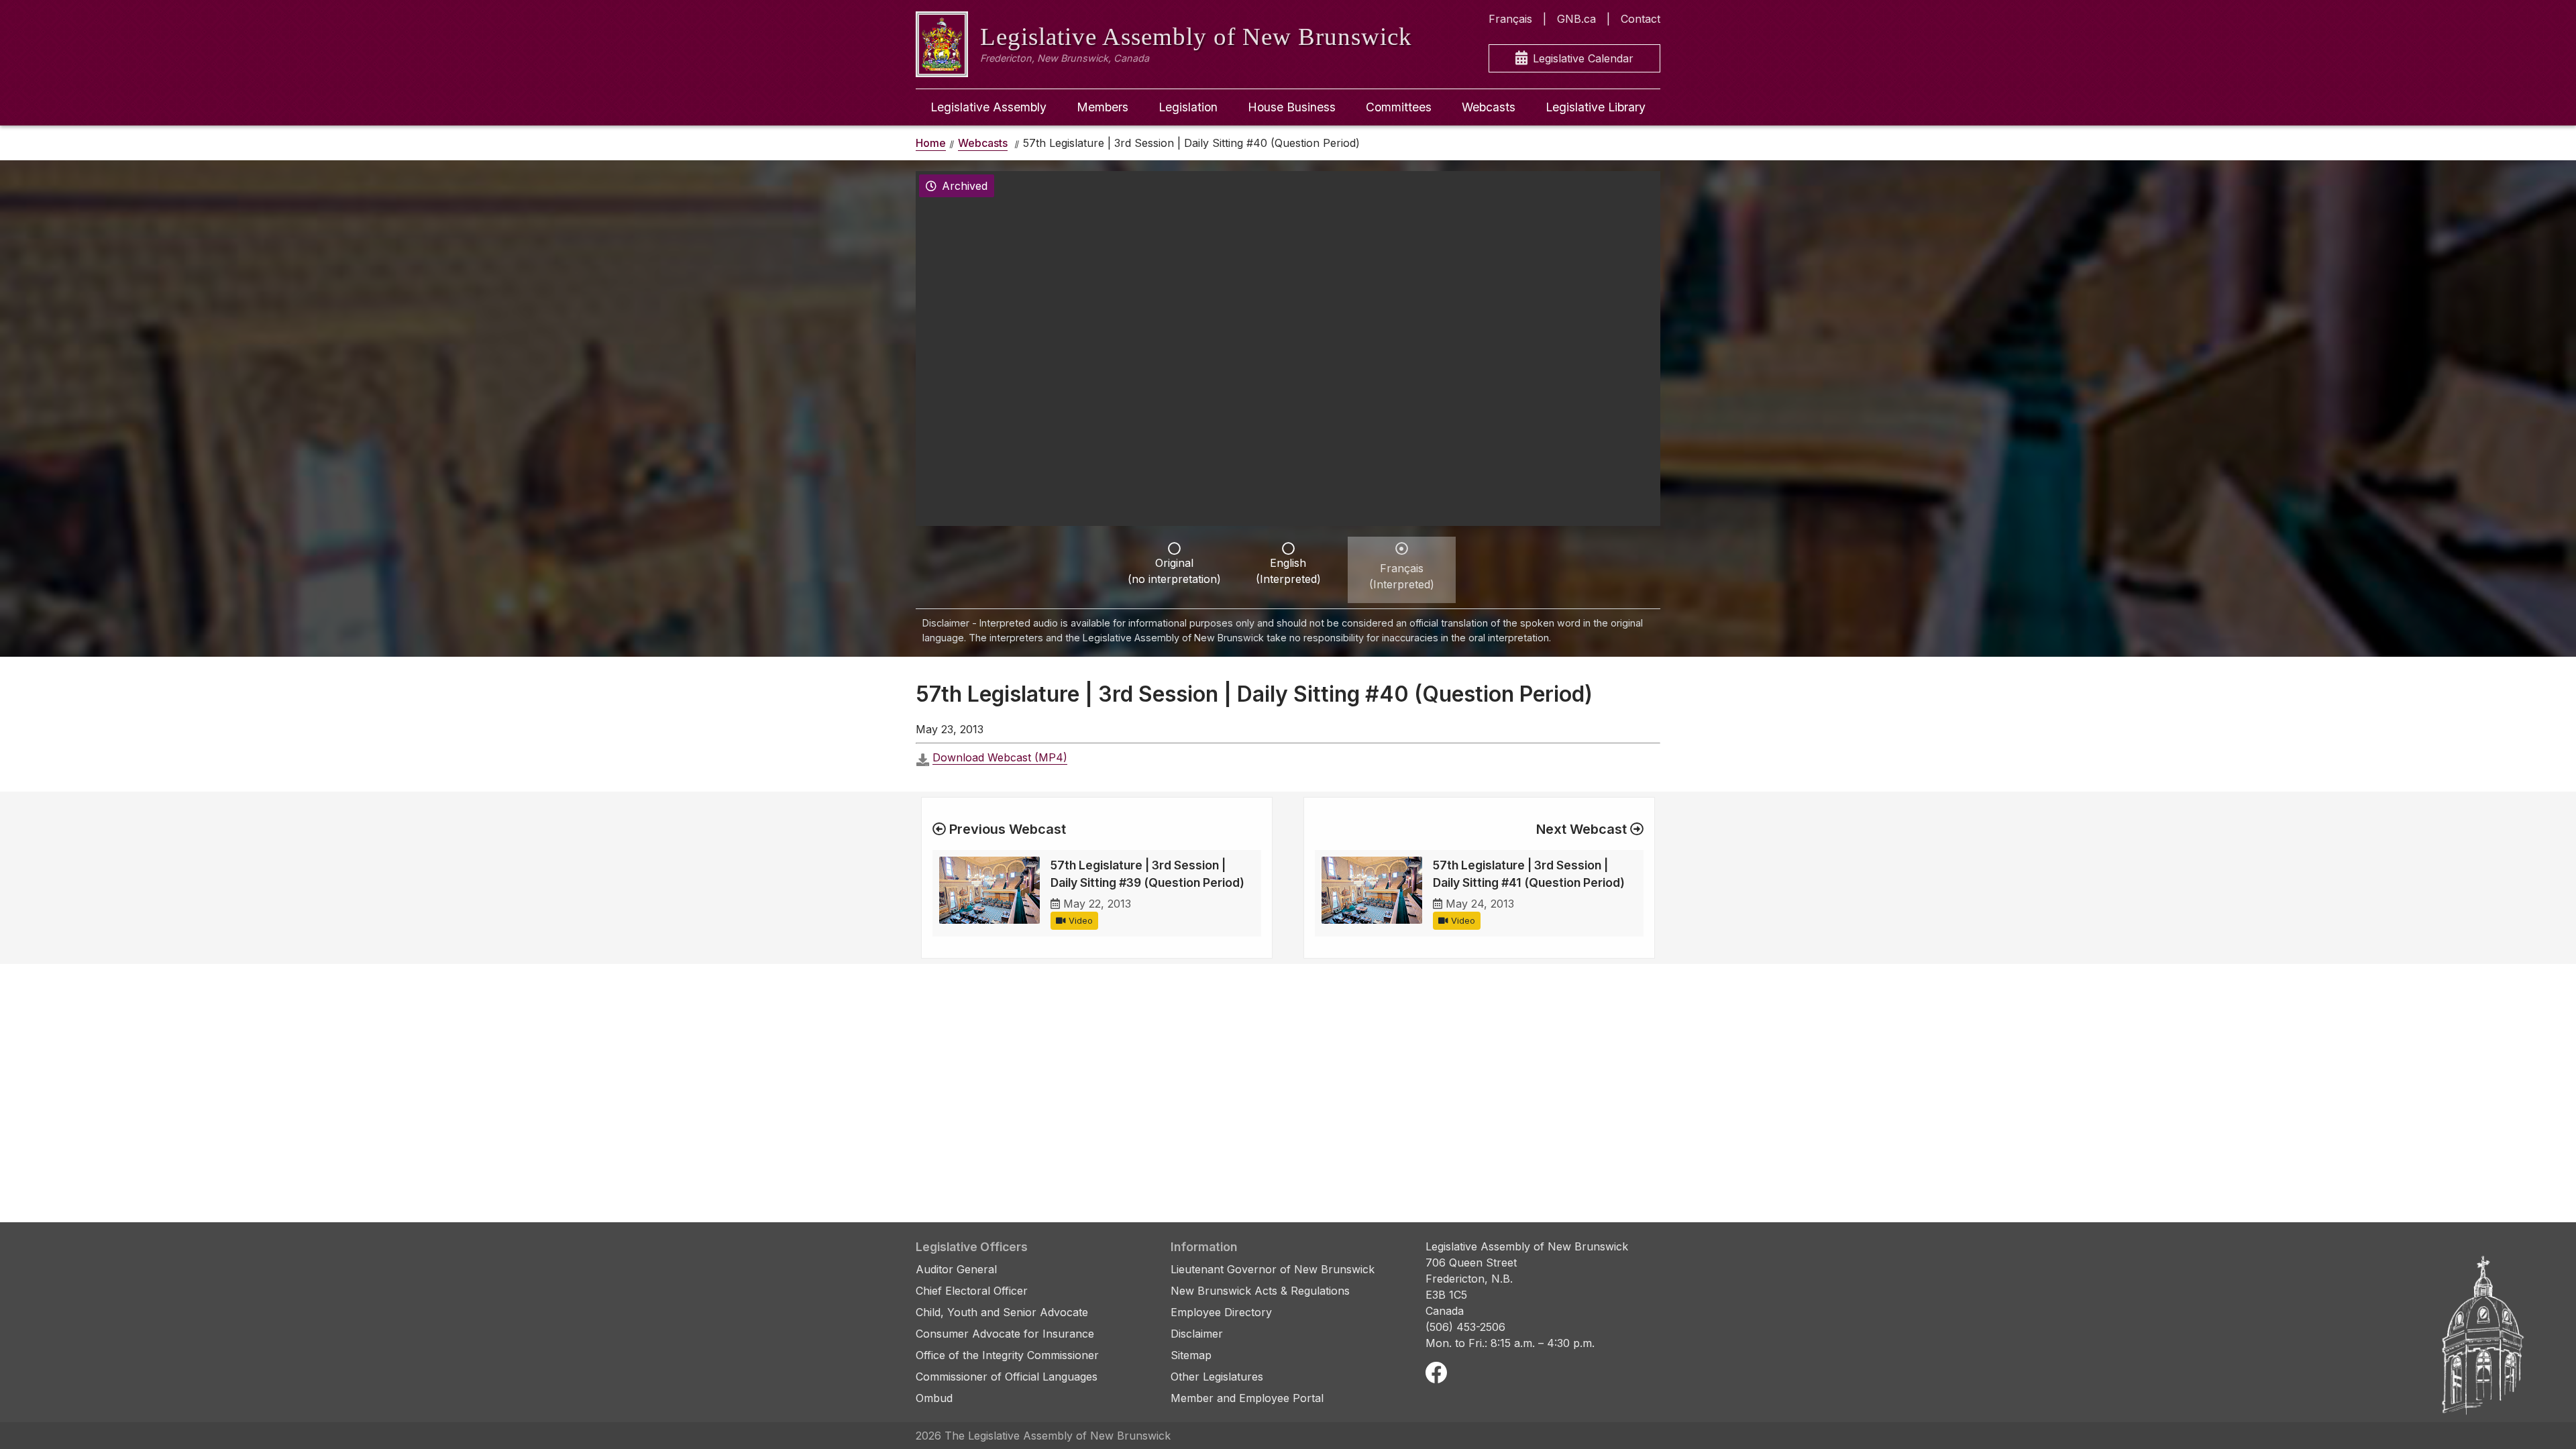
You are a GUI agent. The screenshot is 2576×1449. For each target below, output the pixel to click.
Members (1103, 107)
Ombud (934, 1398)
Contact (1641, 19)
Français (1510, 19)
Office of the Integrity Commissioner (1007, 1355)
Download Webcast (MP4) (1000, 757)
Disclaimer (1197, 1334)
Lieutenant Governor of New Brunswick (1273, 1269)
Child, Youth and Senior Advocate (1002, 1312)
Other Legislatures (1217, 1377)
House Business (1292, 107)
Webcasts (1489, 107)
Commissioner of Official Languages (1007, 1377)
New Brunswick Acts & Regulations (1260, 1291)
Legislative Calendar (1583, 58)
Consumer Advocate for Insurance (1005, 1334)
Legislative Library (1596, 107)
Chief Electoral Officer (972, 1291)
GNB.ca (1576, 19)
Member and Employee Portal (1247, 1398)
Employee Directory (1221, 1312)
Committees (1399, 107)
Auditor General (956, 1269)
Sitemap (1191, 1355)
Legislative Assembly (988, 107)
